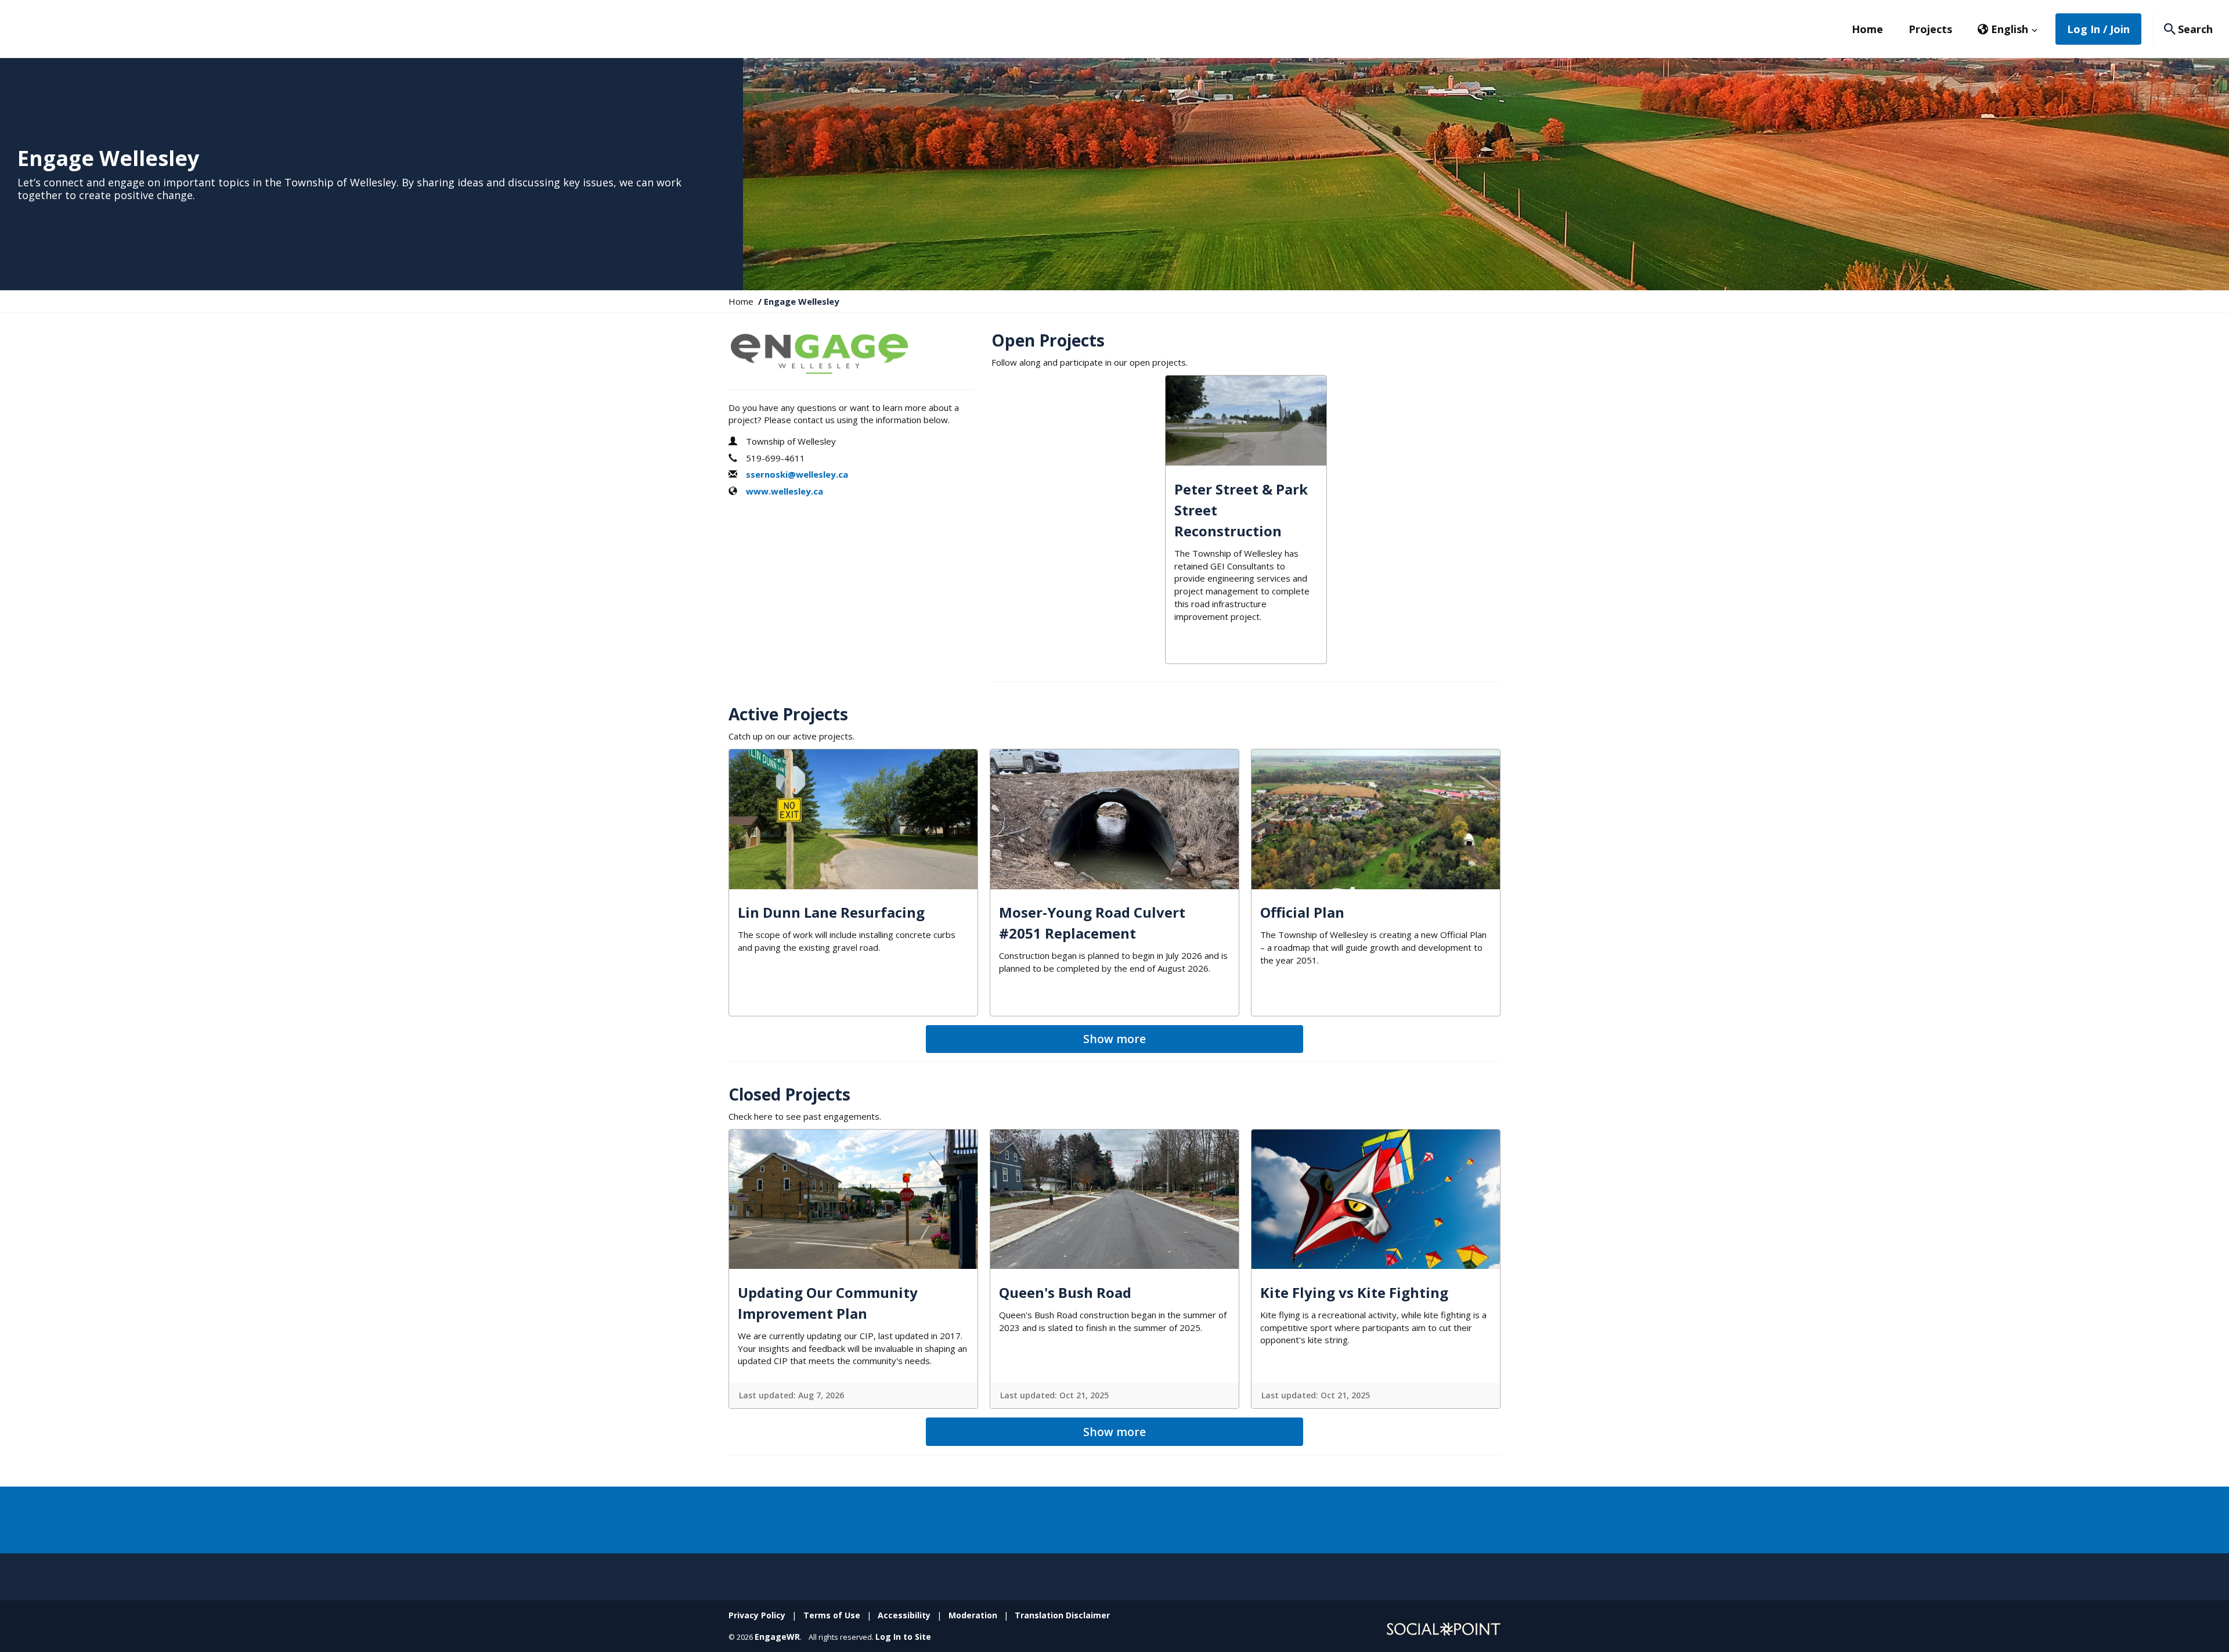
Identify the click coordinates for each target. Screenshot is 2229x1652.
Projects (1930, 29)
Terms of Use (832, 1615)
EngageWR (777, 1637)
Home (1867, 29)
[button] (2008, 29)
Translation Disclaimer (1062, 1615)
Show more (1114, 1039)
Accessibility (904, 1615)
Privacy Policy (757, 1615)
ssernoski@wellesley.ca (797, 474)
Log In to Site (903, 1637)
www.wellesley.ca (785, 491)
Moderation (973, 1615)
